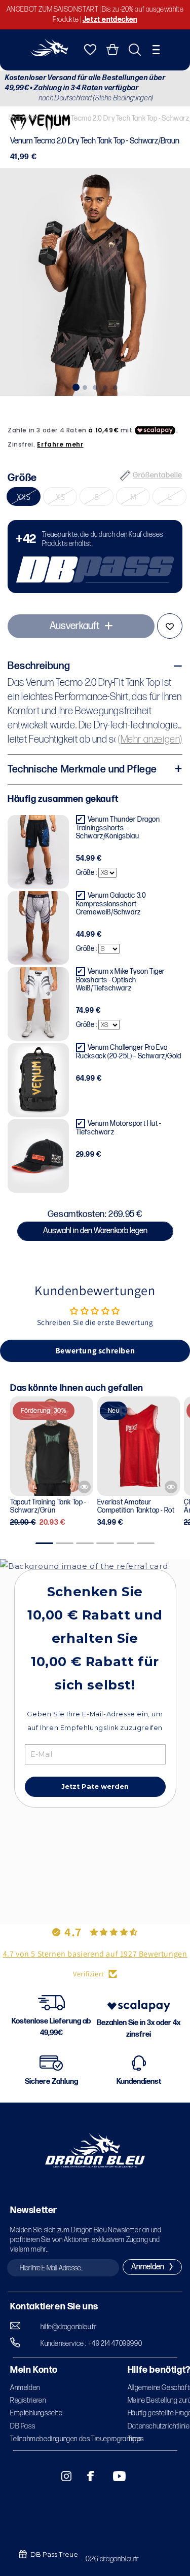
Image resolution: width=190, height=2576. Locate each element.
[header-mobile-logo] (49, 53)
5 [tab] (116, 386)
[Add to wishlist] (170, 626)
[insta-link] (61, 2476)
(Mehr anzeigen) (150, 740)
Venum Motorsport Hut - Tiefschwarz (119, 1128)
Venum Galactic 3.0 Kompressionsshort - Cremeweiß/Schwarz (111, 904)
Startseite (24, 118)
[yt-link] (112, 2476)
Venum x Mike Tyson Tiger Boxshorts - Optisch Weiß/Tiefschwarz (121, 980)
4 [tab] (105, 386)
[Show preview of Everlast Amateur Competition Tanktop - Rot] (171, 1487)
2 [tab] (85, 386)
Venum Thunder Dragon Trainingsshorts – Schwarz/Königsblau (118, 828)
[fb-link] (87, 2476)
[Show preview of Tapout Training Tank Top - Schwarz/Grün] (84, 1487)
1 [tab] (75, 386)
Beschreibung (39, 666)
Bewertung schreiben (95, 1351)
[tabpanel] (95, 282)
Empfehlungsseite (36, 2413)
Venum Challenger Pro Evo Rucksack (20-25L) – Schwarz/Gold (129, 1052)
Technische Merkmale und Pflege (82, 769)
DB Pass (23, 2426)
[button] (156, 50)
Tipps (136, 2439)
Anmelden (25, 2388)
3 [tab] (95, 386)
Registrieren (28, 2400)
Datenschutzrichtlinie (159, 2426)
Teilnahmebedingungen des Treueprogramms (76, 2439)
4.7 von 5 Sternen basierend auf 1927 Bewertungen (95, 1954)
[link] (95, 557)
